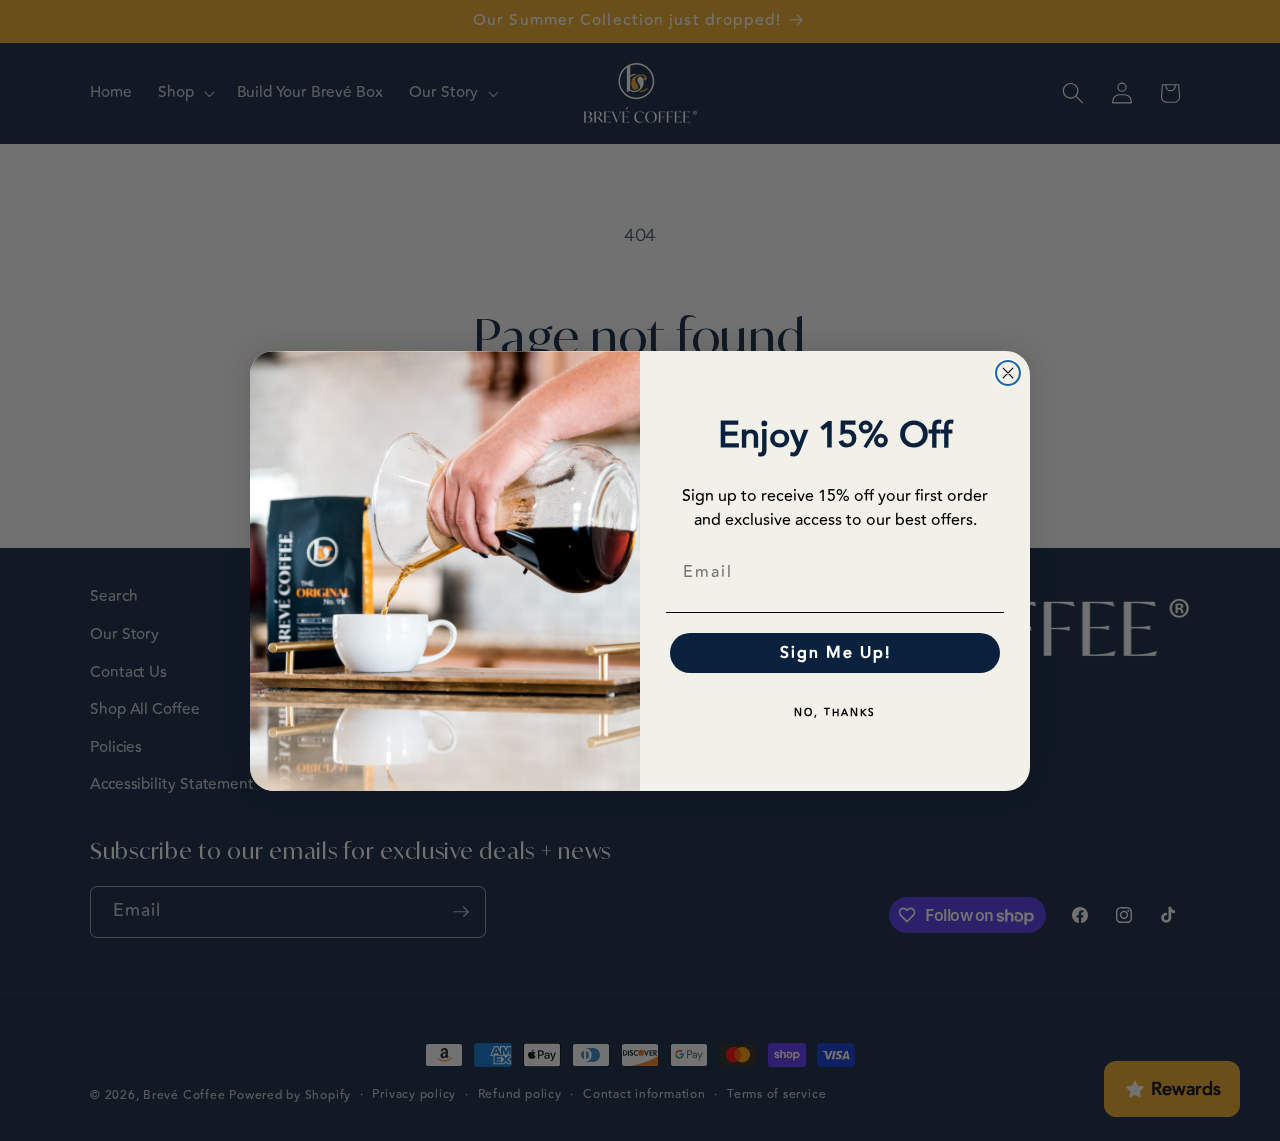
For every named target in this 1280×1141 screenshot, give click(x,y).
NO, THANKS (835, 713)
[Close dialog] (1008, 373)
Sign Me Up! (835, 653)
